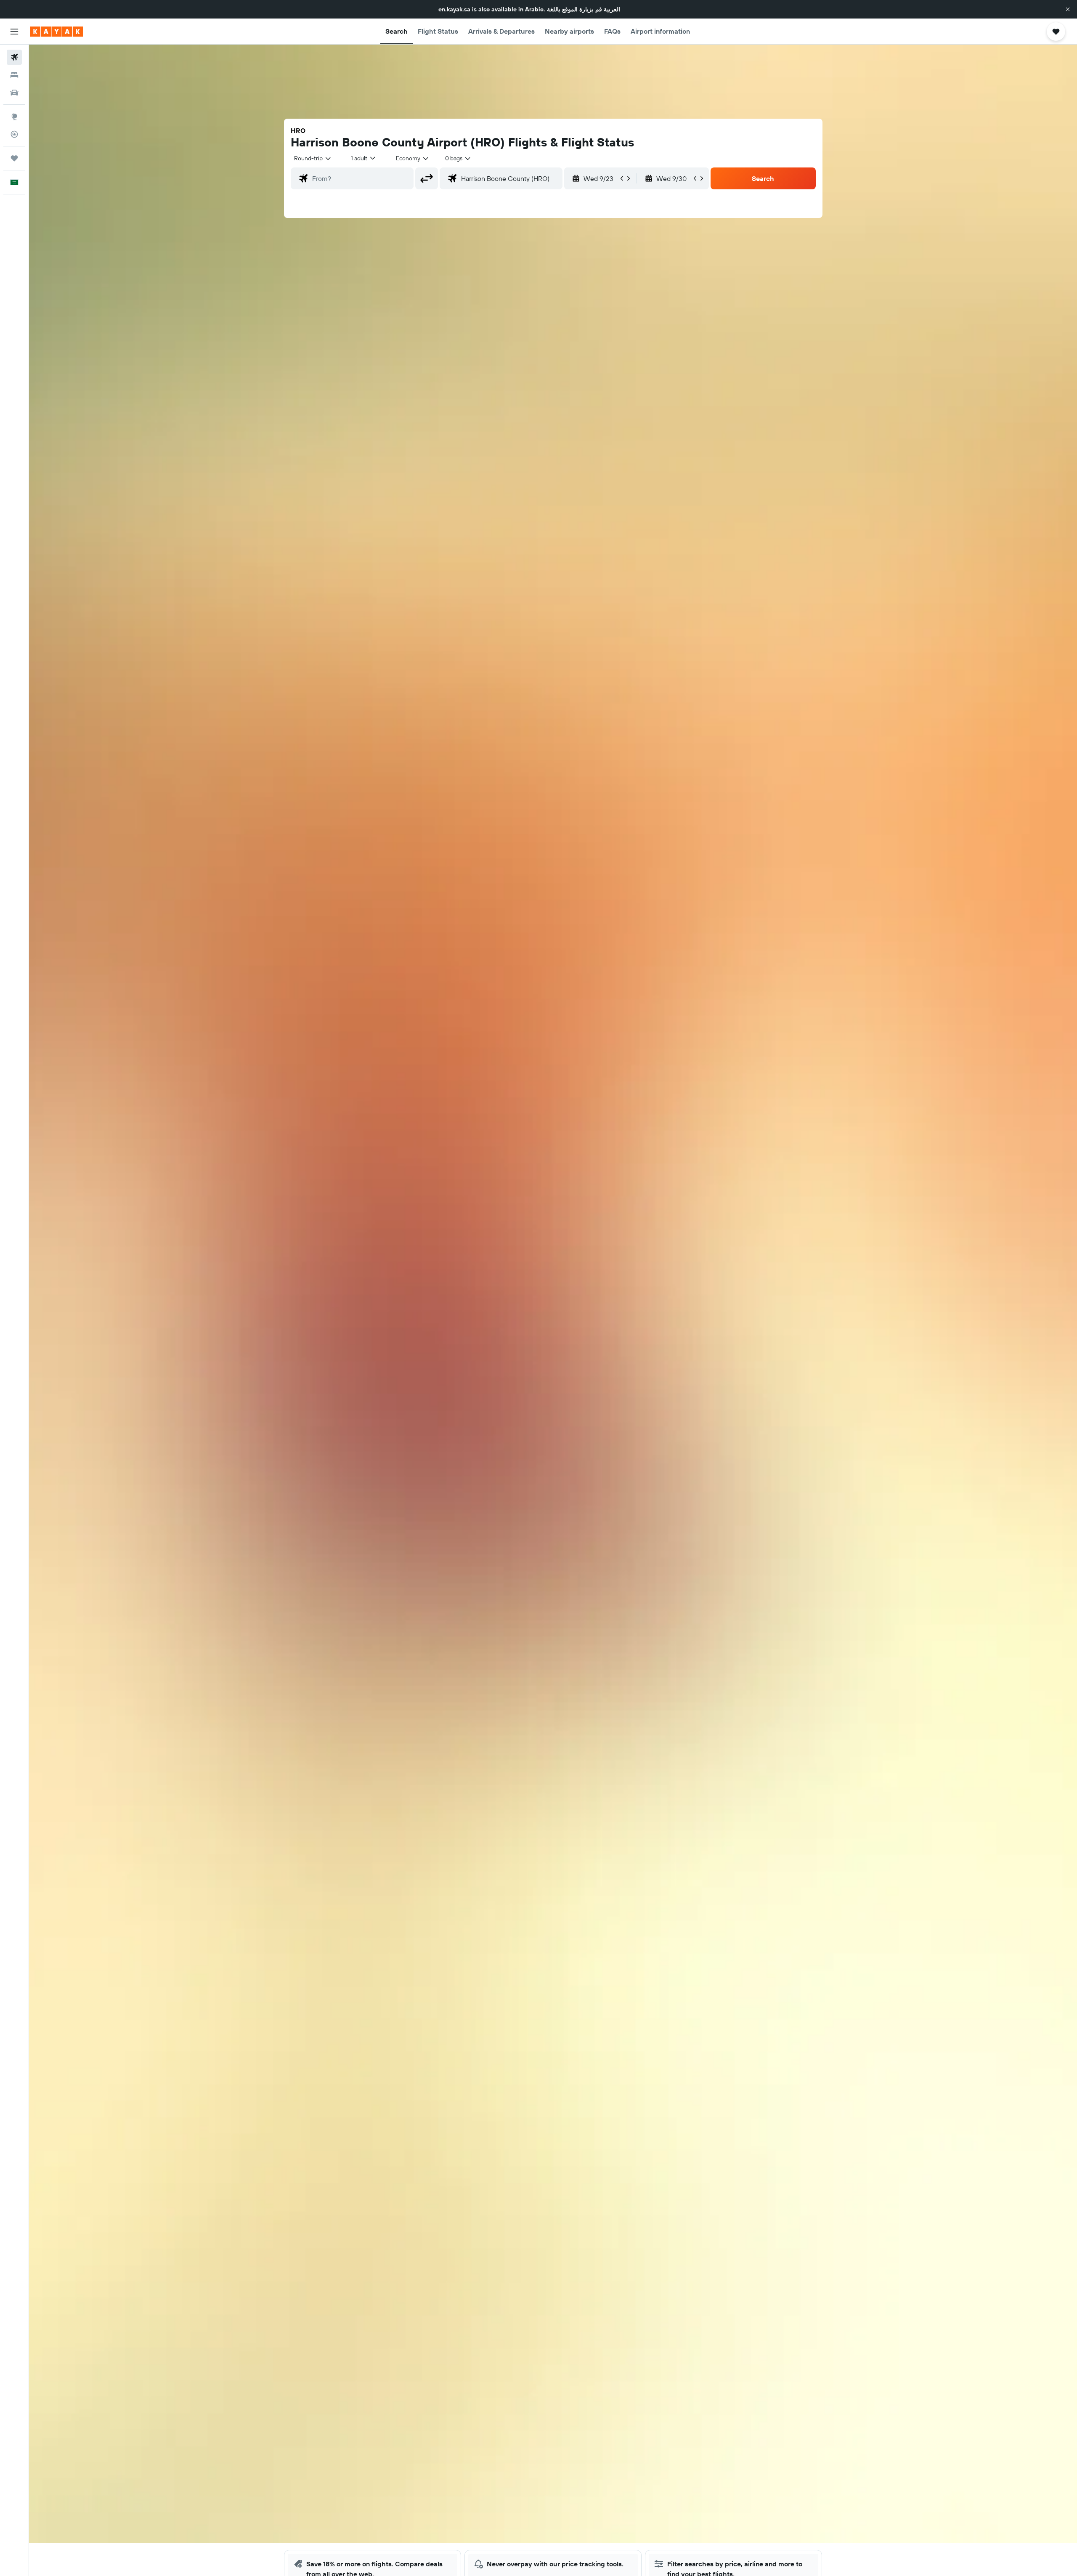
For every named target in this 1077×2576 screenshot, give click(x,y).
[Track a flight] (14, 134)
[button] (1068, 9)
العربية (612, 9)
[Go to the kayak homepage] (57, 32)
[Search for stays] (14, 75)
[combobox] (313, 158)
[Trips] (14, 158)
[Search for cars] (14, 93)
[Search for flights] (14, 57)
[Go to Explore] (14, 117)
